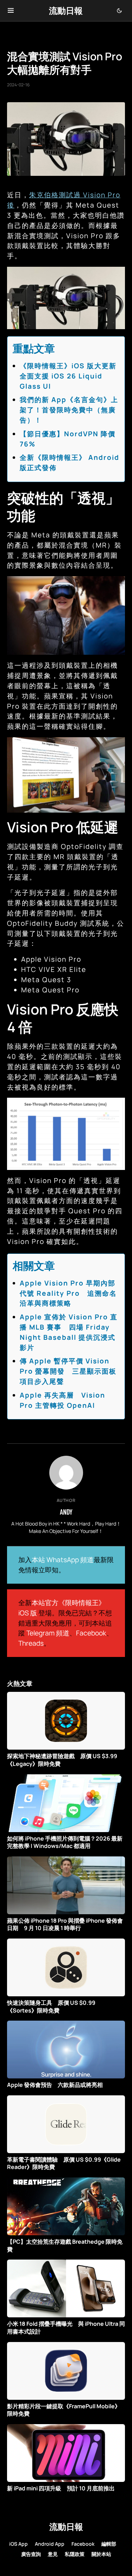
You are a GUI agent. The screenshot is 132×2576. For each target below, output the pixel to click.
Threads (31, 1643)
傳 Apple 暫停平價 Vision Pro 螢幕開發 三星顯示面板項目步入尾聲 (68, 1371)
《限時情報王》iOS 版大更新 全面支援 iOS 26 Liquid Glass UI (72, 376)
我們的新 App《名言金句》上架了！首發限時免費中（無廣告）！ (69, 410)
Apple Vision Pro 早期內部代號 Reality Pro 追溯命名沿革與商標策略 (68, 1293)
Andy (66, 1512)
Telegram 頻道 (48, 1633)
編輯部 (109, 2544)
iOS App (18, 2544)
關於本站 (101, 2554)
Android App (50, 2544)
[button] (11, 11)
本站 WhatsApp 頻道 (63, 1560)
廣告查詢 (31, 2554)
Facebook (91, 1633)
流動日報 (66, 10)
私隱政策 (75, 2554)
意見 (53, 2554)
